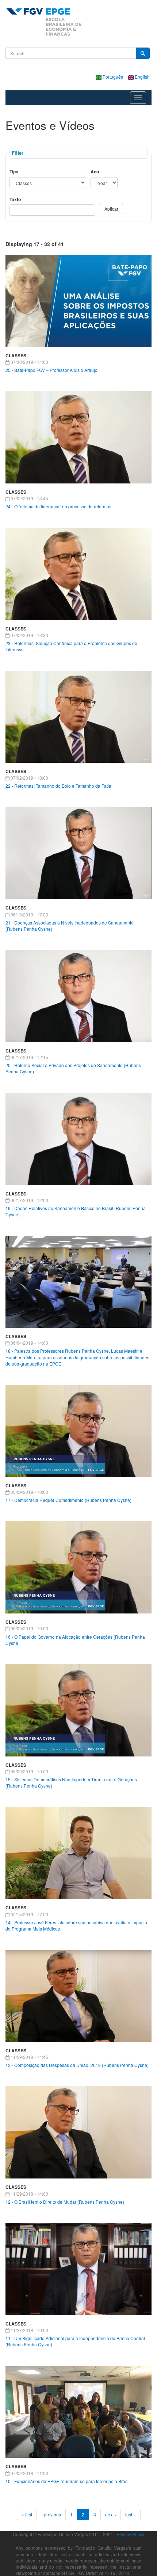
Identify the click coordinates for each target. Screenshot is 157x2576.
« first (27, 2514)
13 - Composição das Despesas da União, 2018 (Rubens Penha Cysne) (77, 2065)
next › (111, 2514)
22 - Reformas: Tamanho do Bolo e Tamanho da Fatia (58, 786)
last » (131, 2514)
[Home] (44, 22)
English (142, 77)
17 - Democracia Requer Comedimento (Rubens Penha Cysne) (68, 1500)
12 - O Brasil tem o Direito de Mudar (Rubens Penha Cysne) (65, 2202)
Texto (15, 199)
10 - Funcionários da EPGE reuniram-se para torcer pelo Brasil (68, 2481)
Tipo (14, 172)
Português (113, 77)
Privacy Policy (130, 2534)
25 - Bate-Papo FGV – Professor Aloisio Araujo (51, 370)
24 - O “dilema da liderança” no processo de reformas (58, 506)
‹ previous (51, 2514)
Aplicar (111, 209)
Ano (95, 172)
